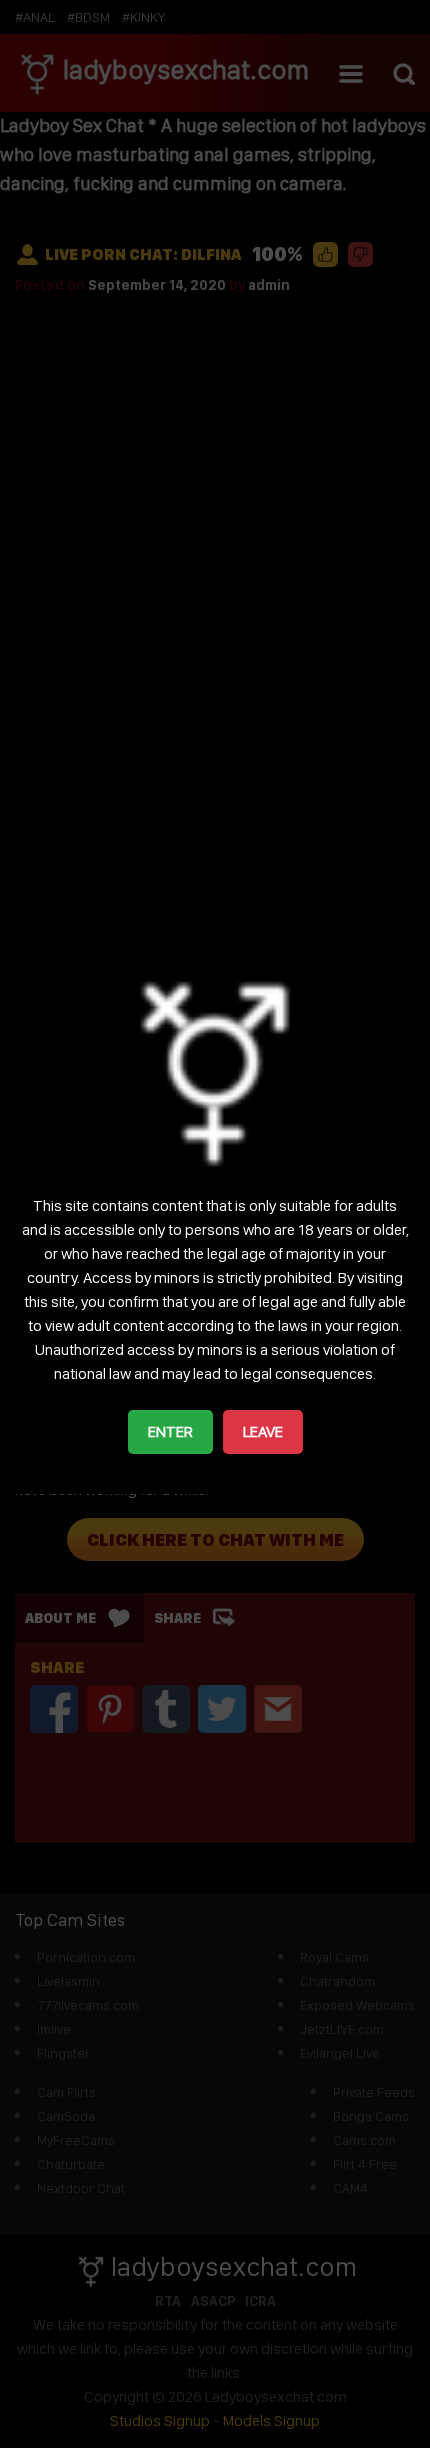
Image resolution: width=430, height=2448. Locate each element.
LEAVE (263, 1431)
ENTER (170, 1431)
